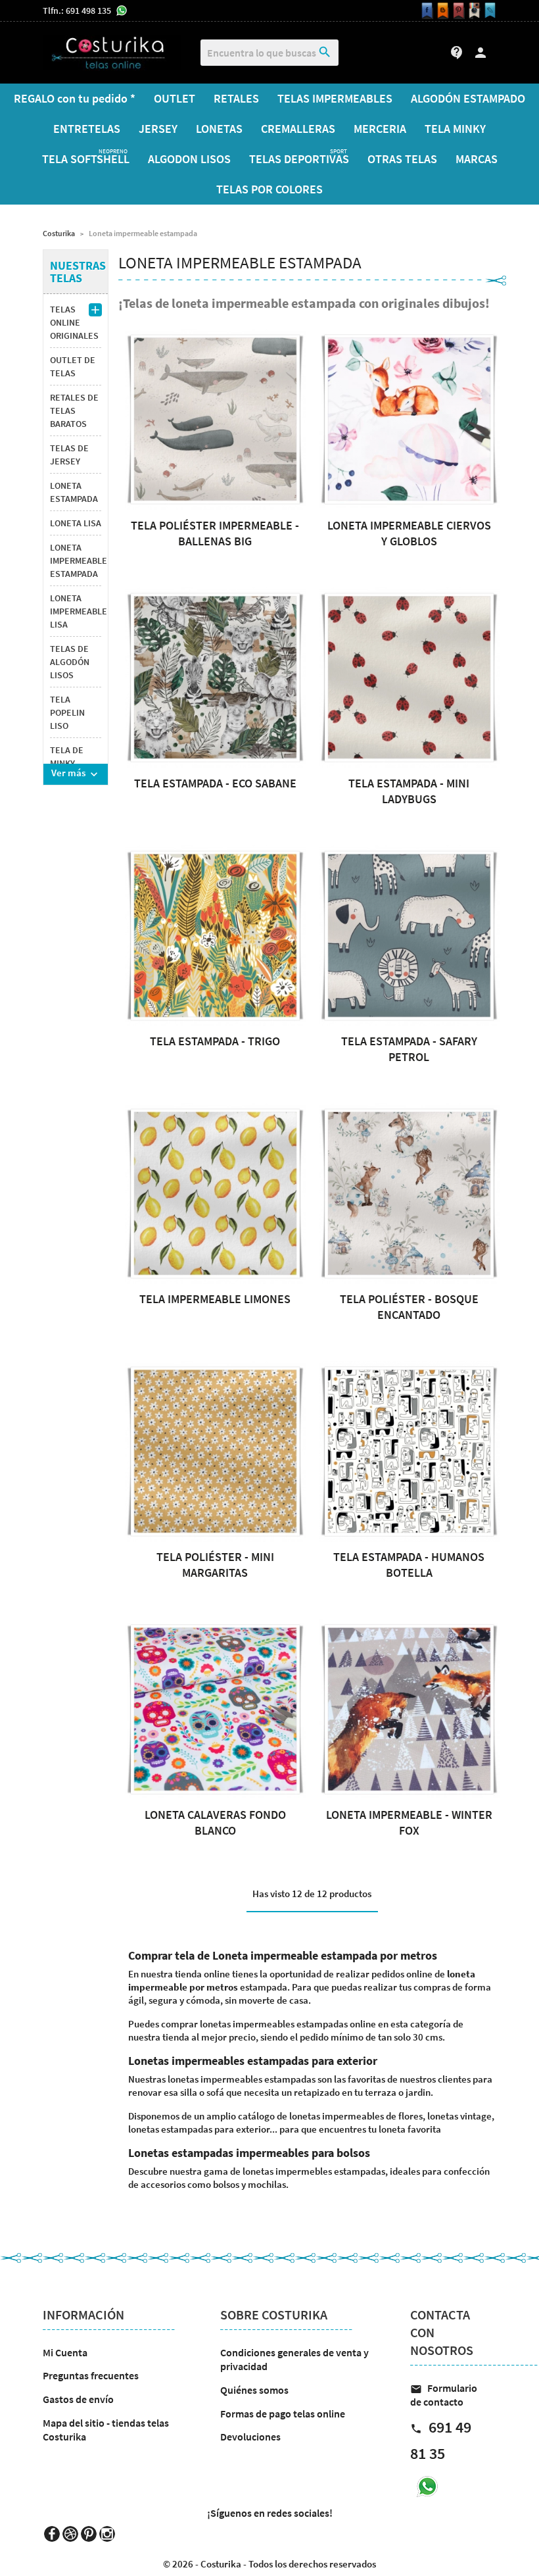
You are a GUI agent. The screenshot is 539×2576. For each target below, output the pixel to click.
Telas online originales (74, 322)
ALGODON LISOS (189, 159)
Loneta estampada (74, 492)
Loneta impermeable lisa (76, 611)
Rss (70, 2534)
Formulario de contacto (444, 2395)
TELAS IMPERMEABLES (335, 98)
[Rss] (441, 11)
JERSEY (158, 129)
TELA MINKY (455, 129)
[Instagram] (473, 11)
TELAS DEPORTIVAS (299, 157)
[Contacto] (488, 11)
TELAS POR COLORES (269, 189)
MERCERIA (380, 129)
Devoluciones (250, 2437)
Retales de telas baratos (74, 410)
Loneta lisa (76, 523)
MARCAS (477, 159)
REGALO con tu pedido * (75, 98)
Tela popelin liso (67, 712)
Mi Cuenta (65, 2352)
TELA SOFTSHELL (86, 157)
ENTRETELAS (87, 129)
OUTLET (175, 98)
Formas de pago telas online (283, 2414)
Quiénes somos (254, 2390)
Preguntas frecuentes (91, 2375)
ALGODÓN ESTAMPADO (468, 98)
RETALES (236, 98)
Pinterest (89, 2534)
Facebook (52, 2534)
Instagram (107, 2534)
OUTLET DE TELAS (73, 366)
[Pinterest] (457, 11)
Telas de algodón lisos (70, 662)
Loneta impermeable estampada (76, 560)
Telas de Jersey (69, 455)
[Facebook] (425, 11)
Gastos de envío (78, 2399)
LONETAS (219, 129)
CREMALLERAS (298, 129)
